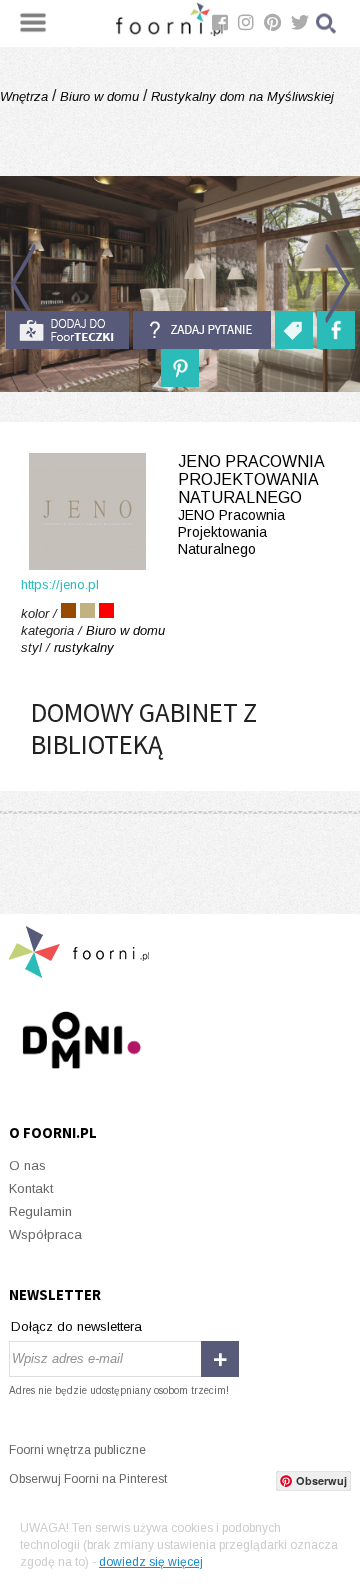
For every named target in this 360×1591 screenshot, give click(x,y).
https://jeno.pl (60, 584)
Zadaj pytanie (202, 330)
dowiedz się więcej (151, 1562)
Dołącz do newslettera (76, 1326)
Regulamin (40, 1211)
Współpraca (45, 1234)
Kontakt (31, 1188)
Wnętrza (26, 96)
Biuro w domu (99, 96)
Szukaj (327, 23)
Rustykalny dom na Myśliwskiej (240, 96)
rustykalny (84, 647)
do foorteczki (67, 330)
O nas (27, 1165)
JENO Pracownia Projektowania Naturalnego (251, 505)
